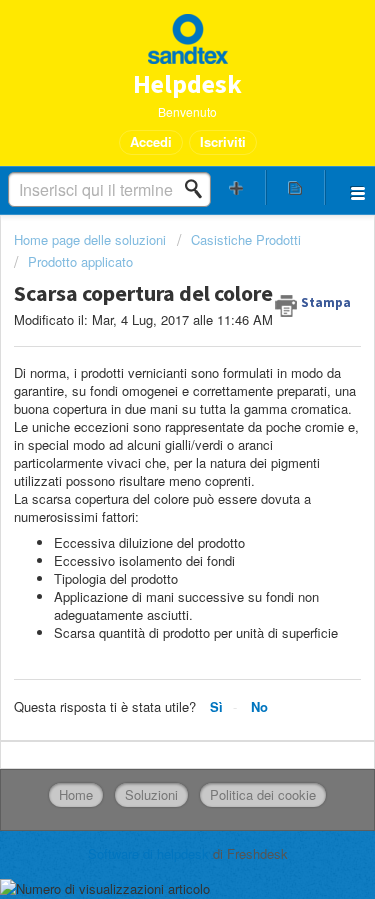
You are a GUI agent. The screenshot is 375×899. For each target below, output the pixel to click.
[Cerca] (199, 189)
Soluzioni (151, 794)
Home (76, 794)
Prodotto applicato (80, 261)
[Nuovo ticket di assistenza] (237, 187)
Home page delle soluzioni (92, 239)
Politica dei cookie (263, 794)
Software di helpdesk (150, 853)
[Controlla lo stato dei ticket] (295, 187)
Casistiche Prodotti (246, 239)
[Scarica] (151, 432)
